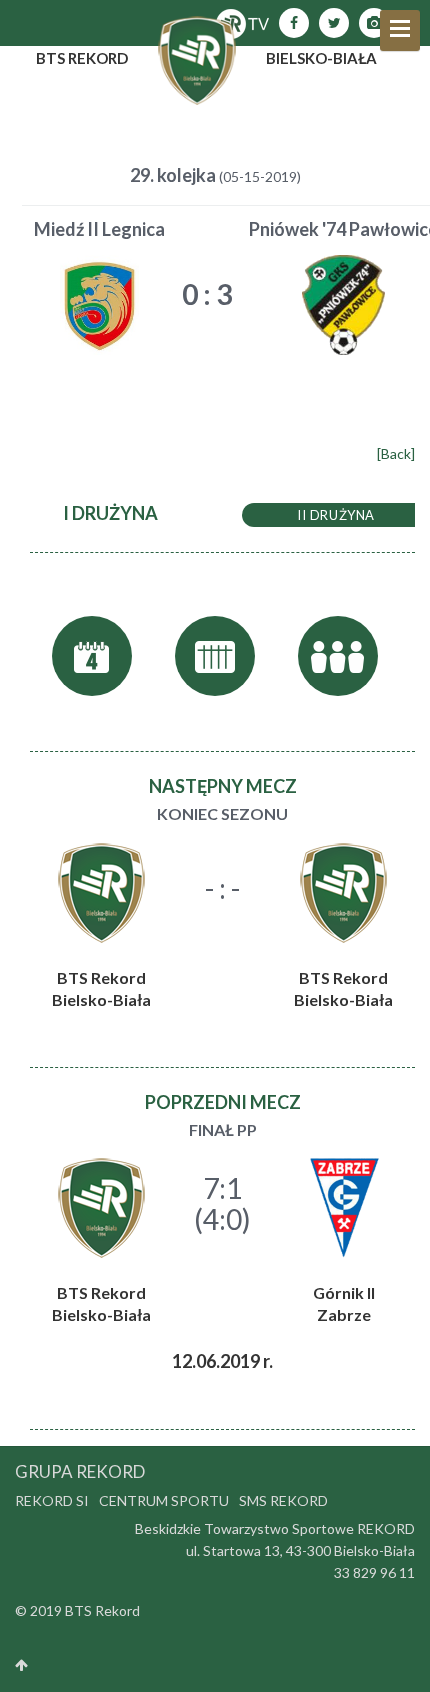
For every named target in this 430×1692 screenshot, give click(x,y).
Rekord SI (52, 1500)
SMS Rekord (283, 1500)
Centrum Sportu (164, 1500)
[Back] (396, 453)
